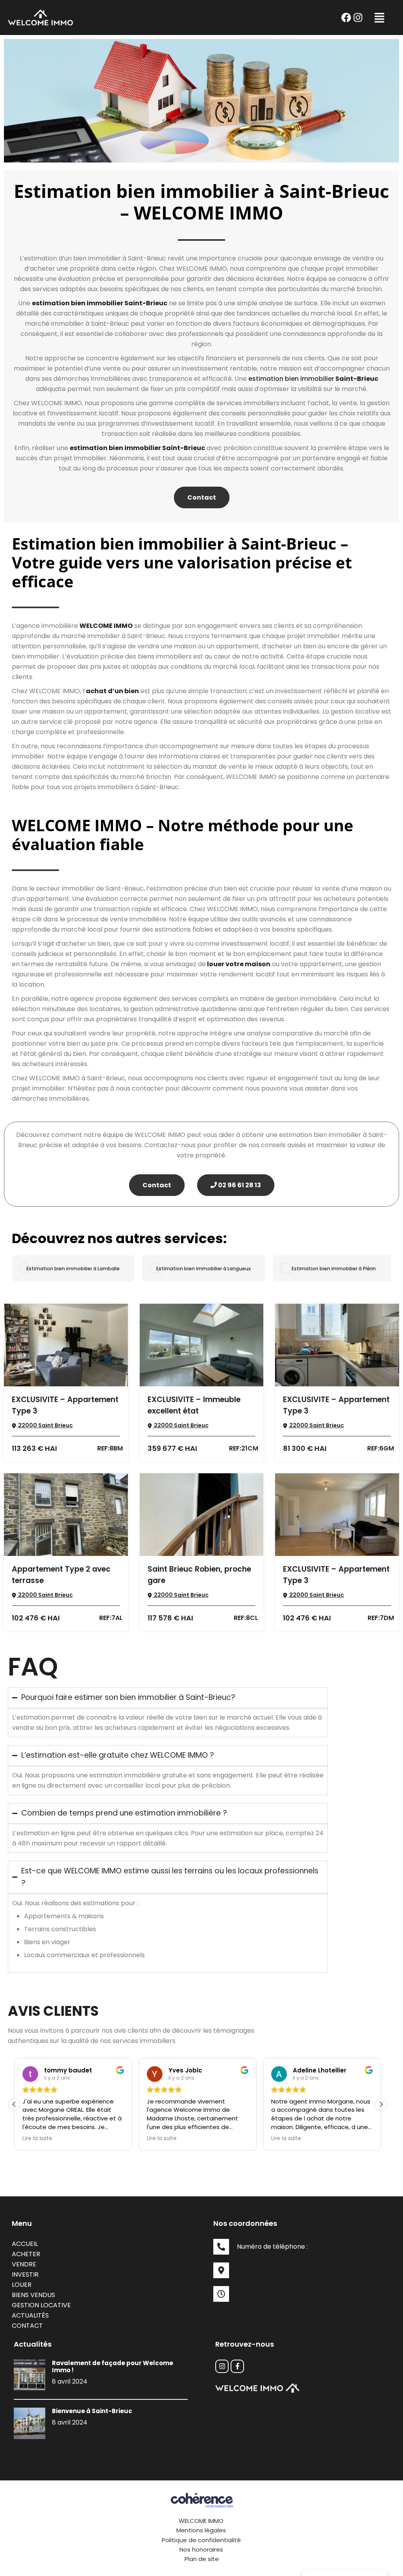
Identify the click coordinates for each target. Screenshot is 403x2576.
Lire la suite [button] (37, 2139)
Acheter (26, 2254)
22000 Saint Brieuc (45, 1425)
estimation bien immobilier (291, 379)
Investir (25, 2274)
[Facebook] (346, 17)
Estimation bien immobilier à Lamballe (73, 1269)
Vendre (24, 2264)
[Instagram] (358, 17)
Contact (202, 497)
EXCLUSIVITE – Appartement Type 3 (65, 1405)
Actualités (30, 2315)
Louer (22, 2285)
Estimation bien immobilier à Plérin (334, 1269)
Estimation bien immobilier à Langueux (203, 1269)
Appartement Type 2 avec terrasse (61, 1575)
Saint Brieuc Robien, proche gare (199, 1575)
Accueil (25, 2244)
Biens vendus (33, 2295)
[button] (379, 18)
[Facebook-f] (237, 2366)
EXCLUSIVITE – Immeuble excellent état (194, 1405)
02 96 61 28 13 (239, 1185)
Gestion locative (41, 2305)
